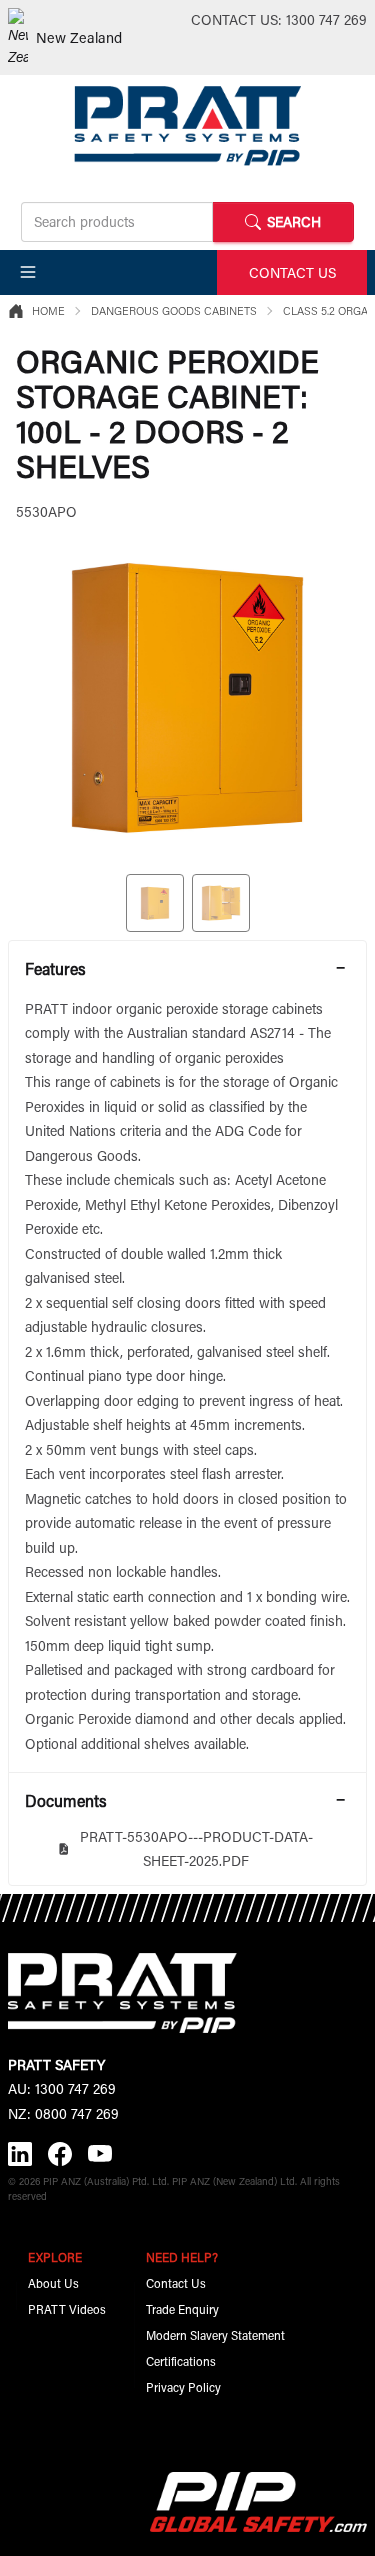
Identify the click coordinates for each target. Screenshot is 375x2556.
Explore (55, 2257)
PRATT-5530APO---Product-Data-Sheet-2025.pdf (196, 1849)
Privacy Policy (183, 2387)
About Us (53, 2283)
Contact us (292, 272)
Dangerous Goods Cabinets (174, 310)
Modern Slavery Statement (215, 2335)
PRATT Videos (67, 2309)
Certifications (181, 2361)
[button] (28, 272)
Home (48, 310)
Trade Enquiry (182, 2309)
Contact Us (176, 2283)
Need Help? (182, 2257)
